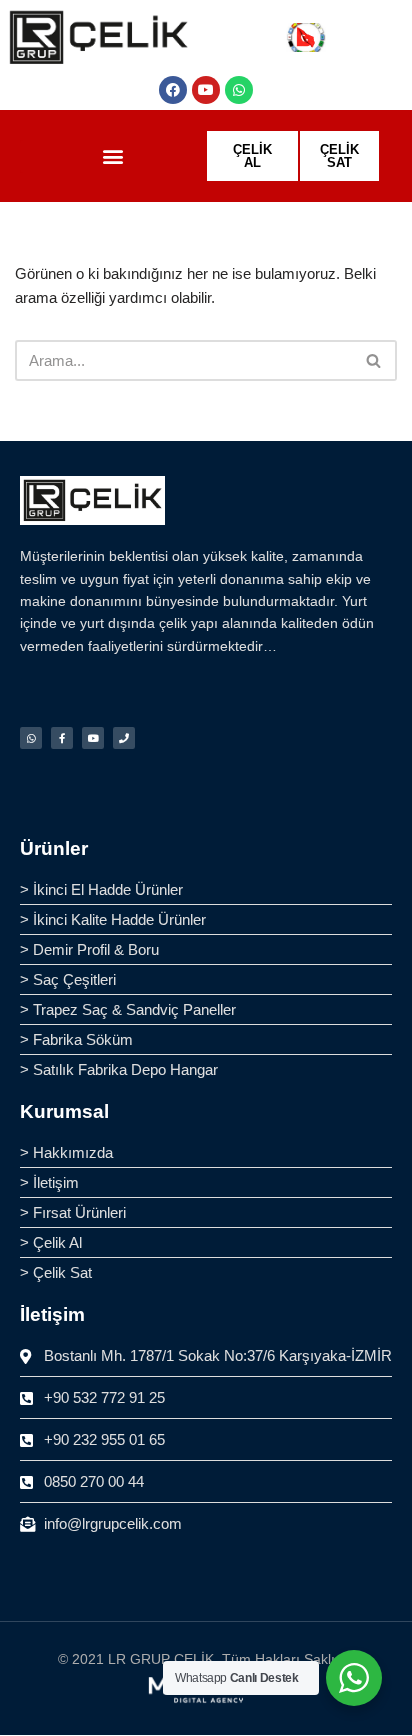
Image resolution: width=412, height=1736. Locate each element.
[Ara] (374, 360)
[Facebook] (173, 90)
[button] (113, 156)
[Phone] (124, 738)
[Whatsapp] (239, 90)
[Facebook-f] (62, 738)
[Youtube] (206, 90)
